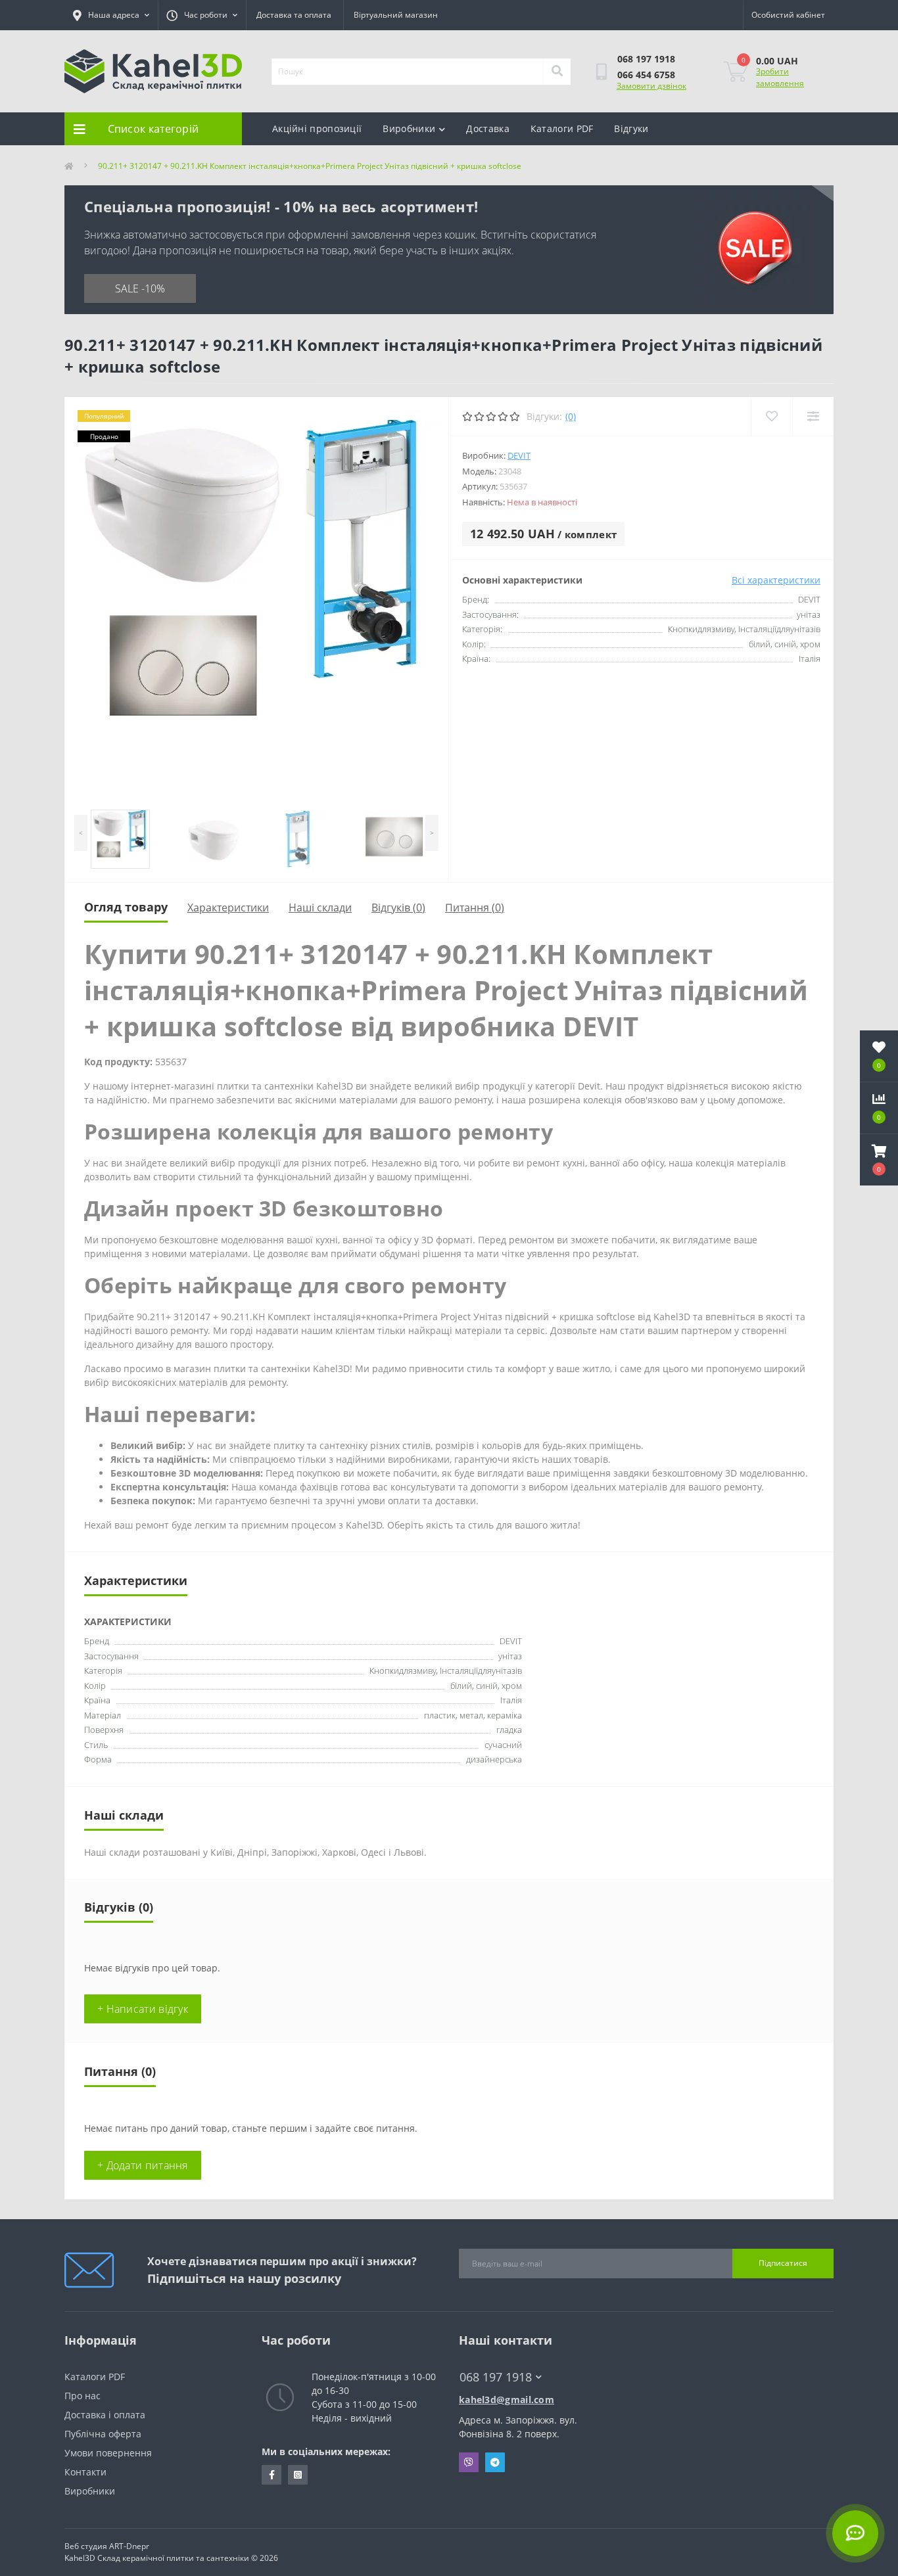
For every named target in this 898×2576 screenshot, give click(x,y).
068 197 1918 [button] (496, 2377)
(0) (571, 416)
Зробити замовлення (780, 77)
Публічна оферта (103, 2434)
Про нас (83, 2396)
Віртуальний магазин (396, 15)
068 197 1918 (646, 59)
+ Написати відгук (143, 2009)
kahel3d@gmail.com (507, 2400)
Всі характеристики (776, 580)
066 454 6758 (646, 75)
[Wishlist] (771, 416)
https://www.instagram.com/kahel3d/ (298, 2475)
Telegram (495, 2462)
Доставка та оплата (294, 15)
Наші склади (320, 908)
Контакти (85, 2472)
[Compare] (813, 416)
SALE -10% (140, 288)
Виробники (409, 128)
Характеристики (228, 908)
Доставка (487, 128)
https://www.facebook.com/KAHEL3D (272, 2475)
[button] (879, 1160)
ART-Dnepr (129, 2546)
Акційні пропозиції (317, 128)
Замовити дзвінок (651, 86)
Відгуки (631, 128)
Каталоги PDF (562, 128)
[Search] (557, 72)
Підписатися (783, 2263)
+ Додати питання (143, 2165)
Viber (469, 2462)
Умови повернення (108, 2453)
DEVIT (519, 455)
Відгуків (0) (398, 908)
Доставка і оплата (105, 2415)
